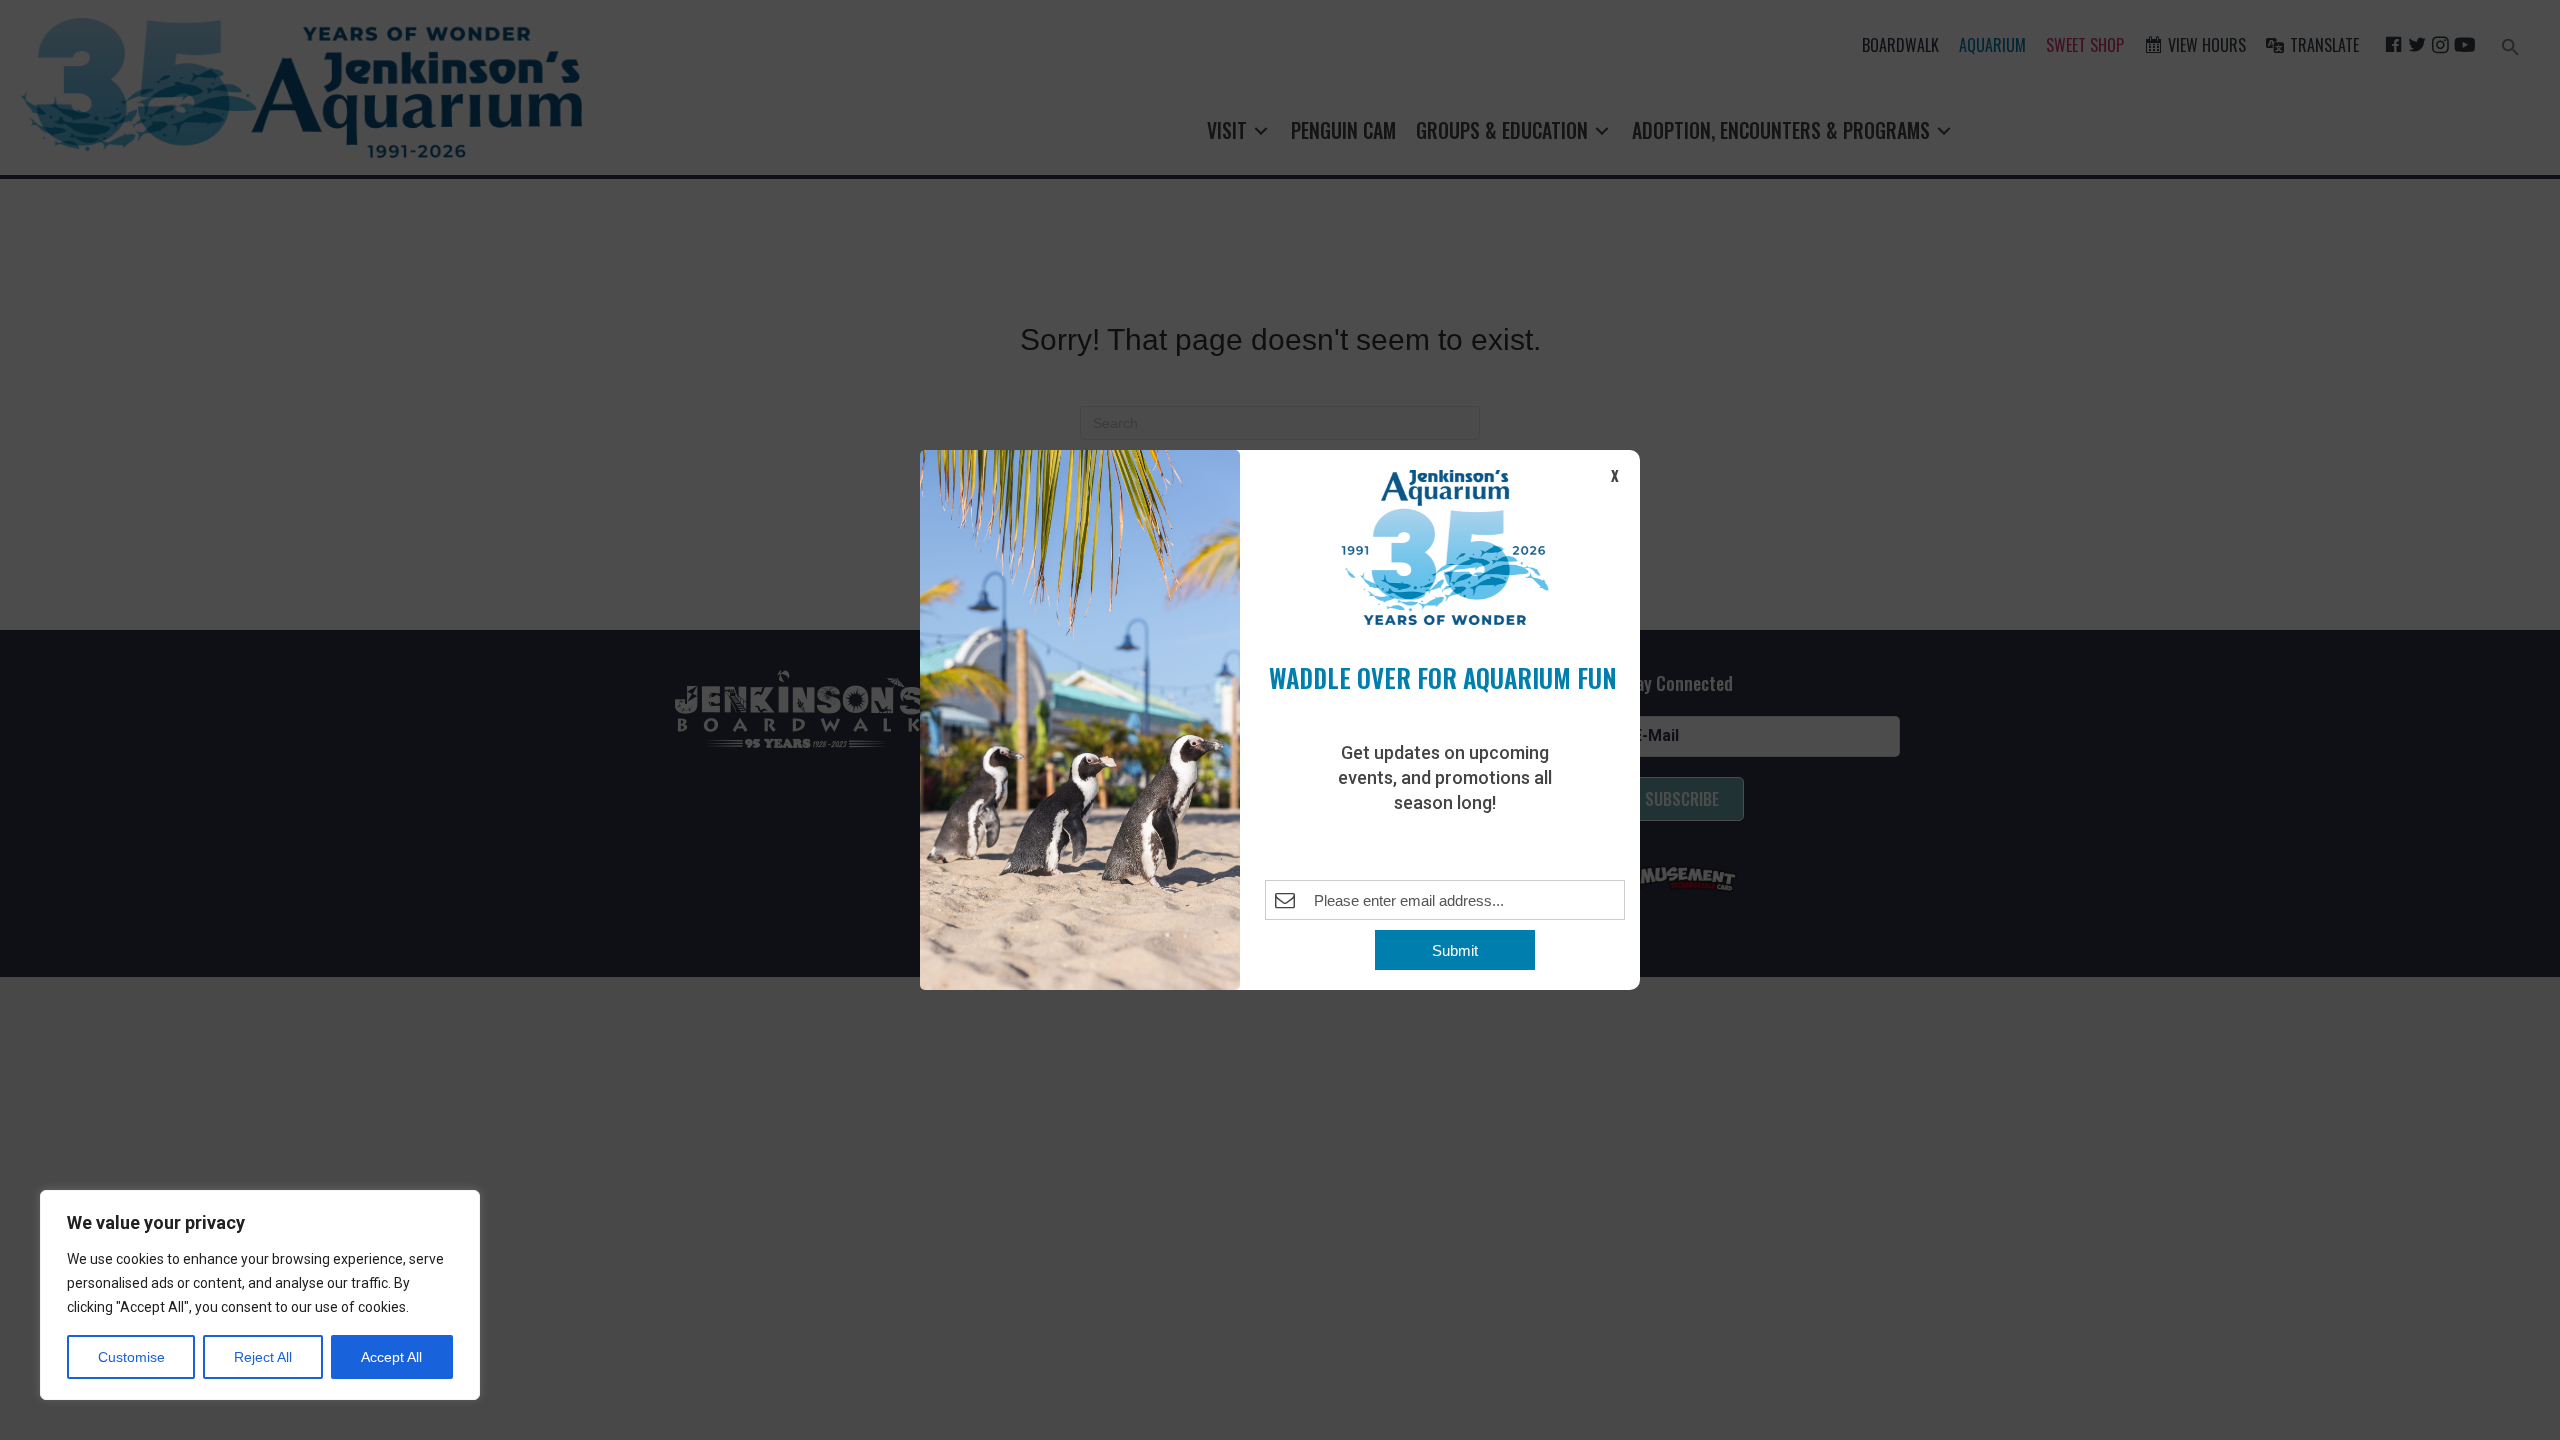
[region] (260, 1295)
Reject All (263, 1357)
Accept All (391, 1357)
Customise (131, 1357)
